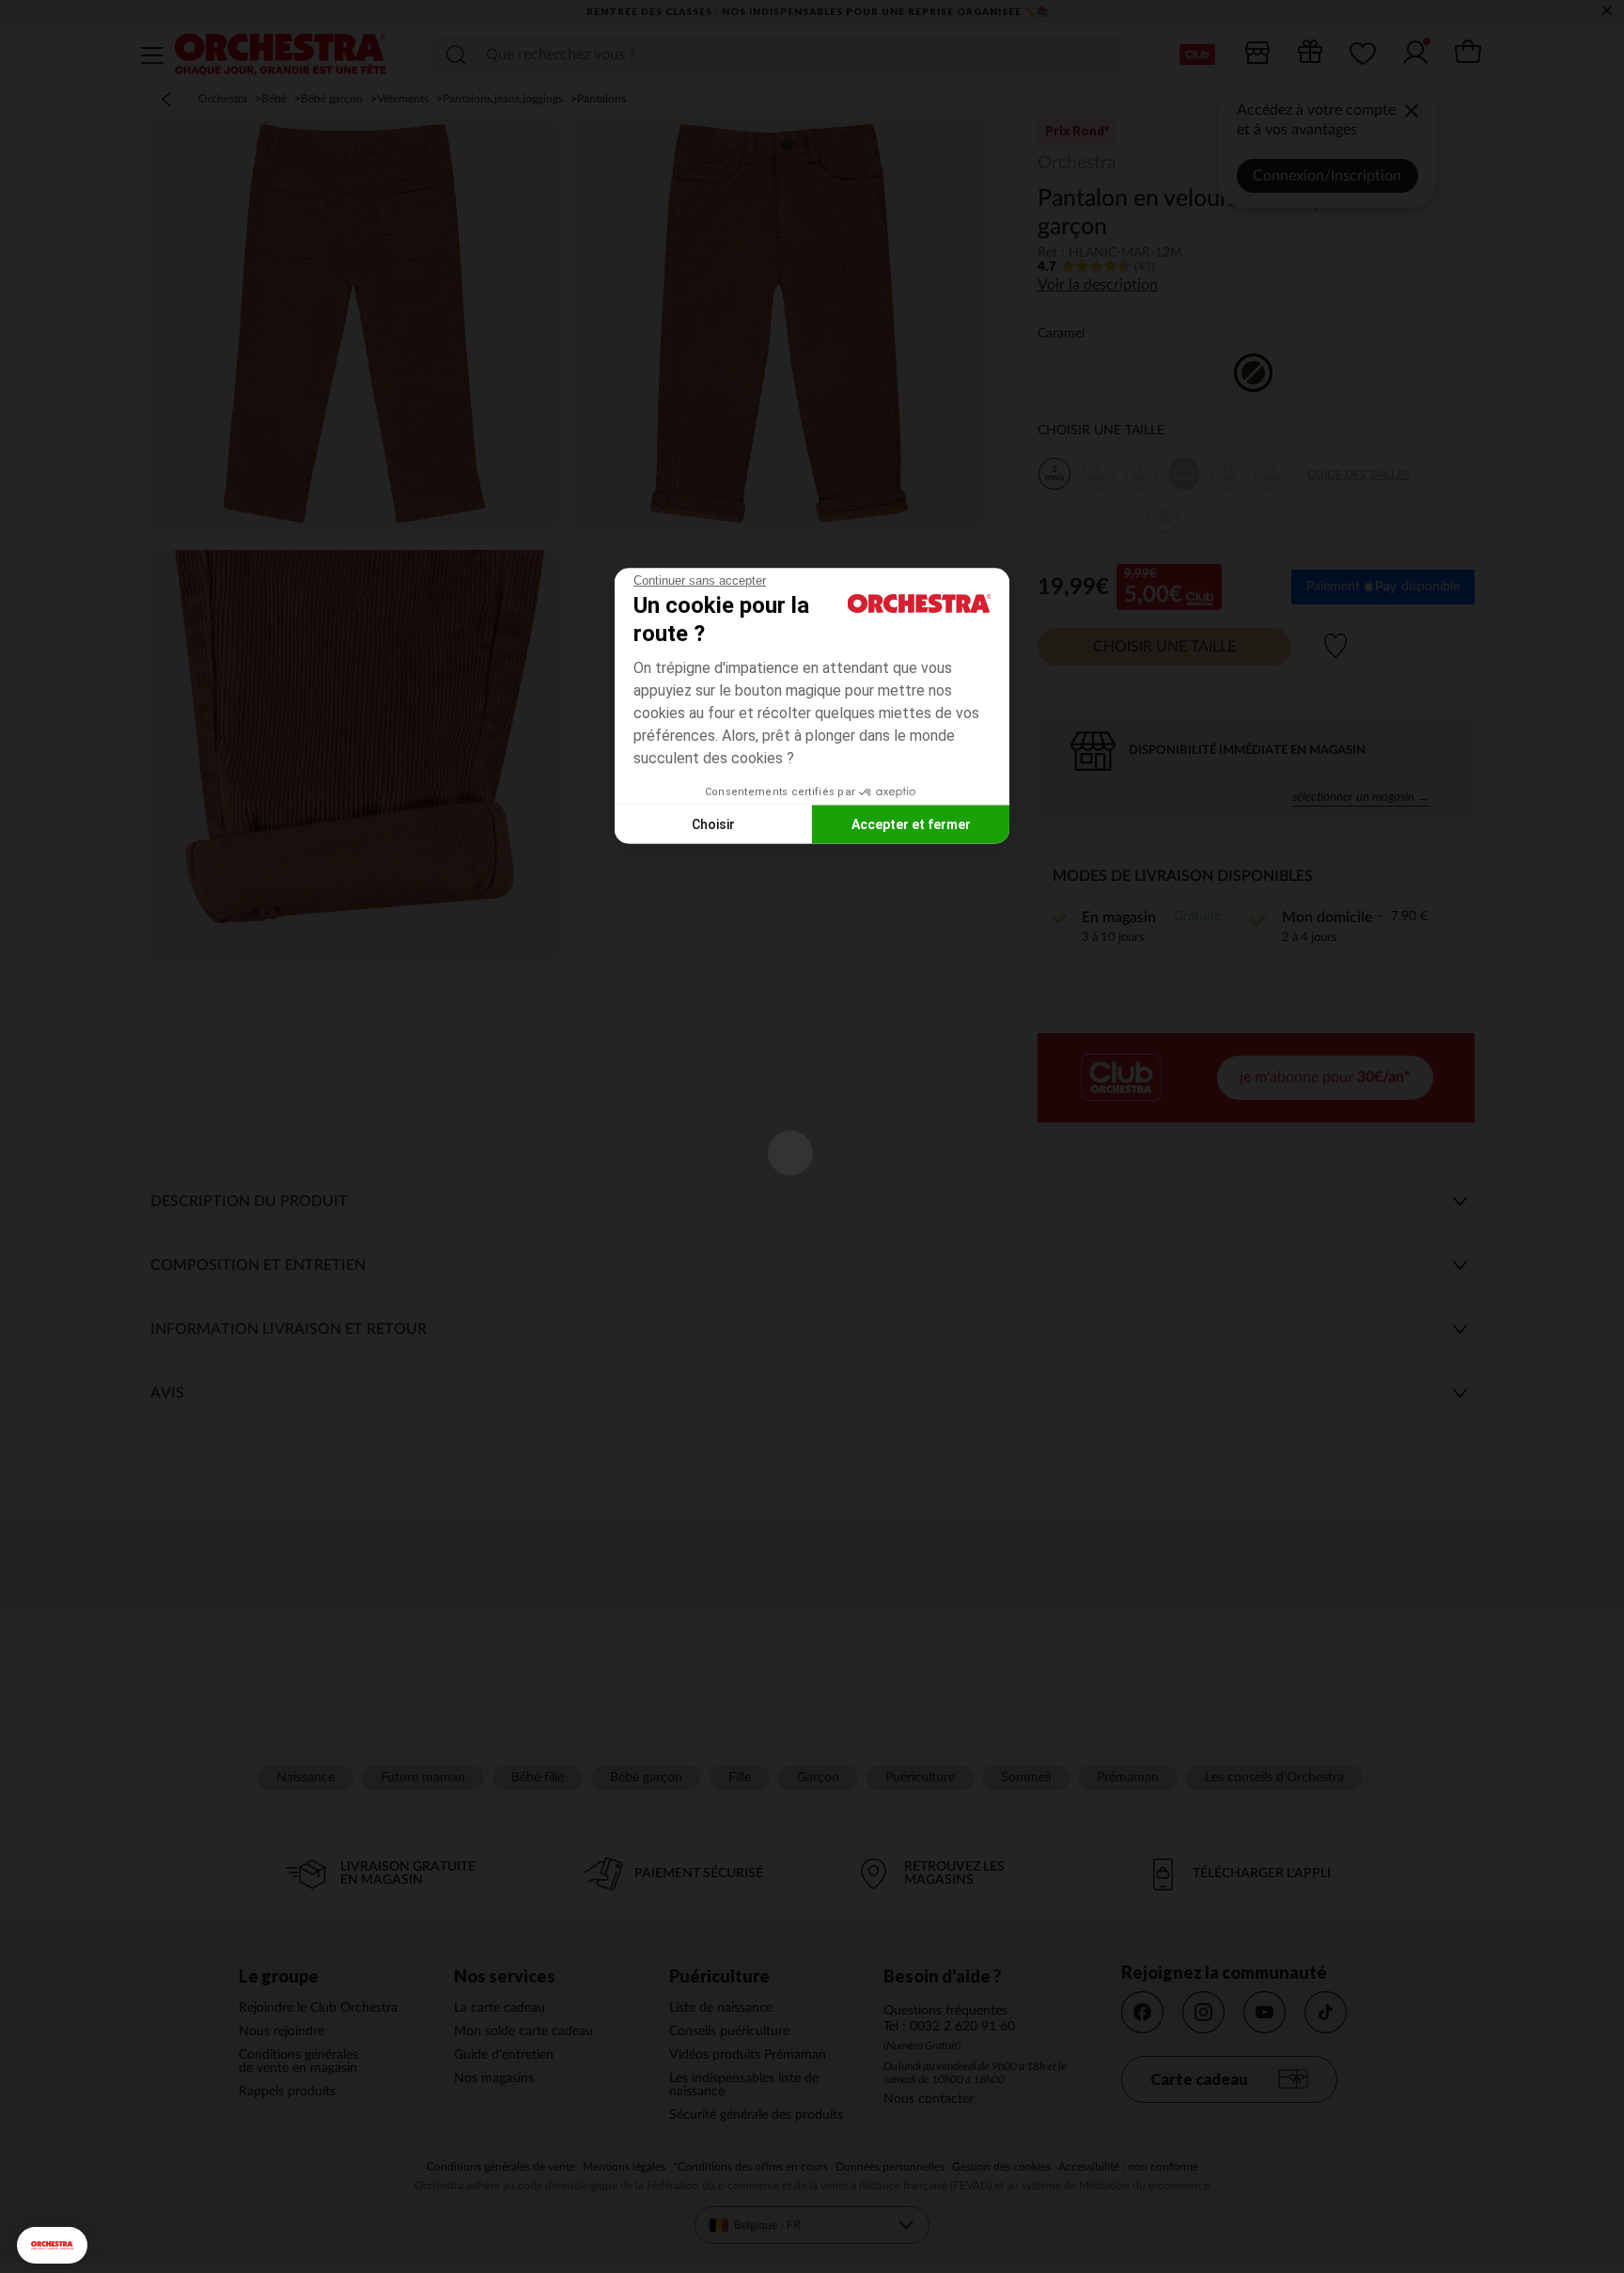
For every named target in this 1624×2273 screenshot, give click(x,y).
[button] (52, 2245)
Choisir (713, 823)
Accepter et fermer (911, 823)
